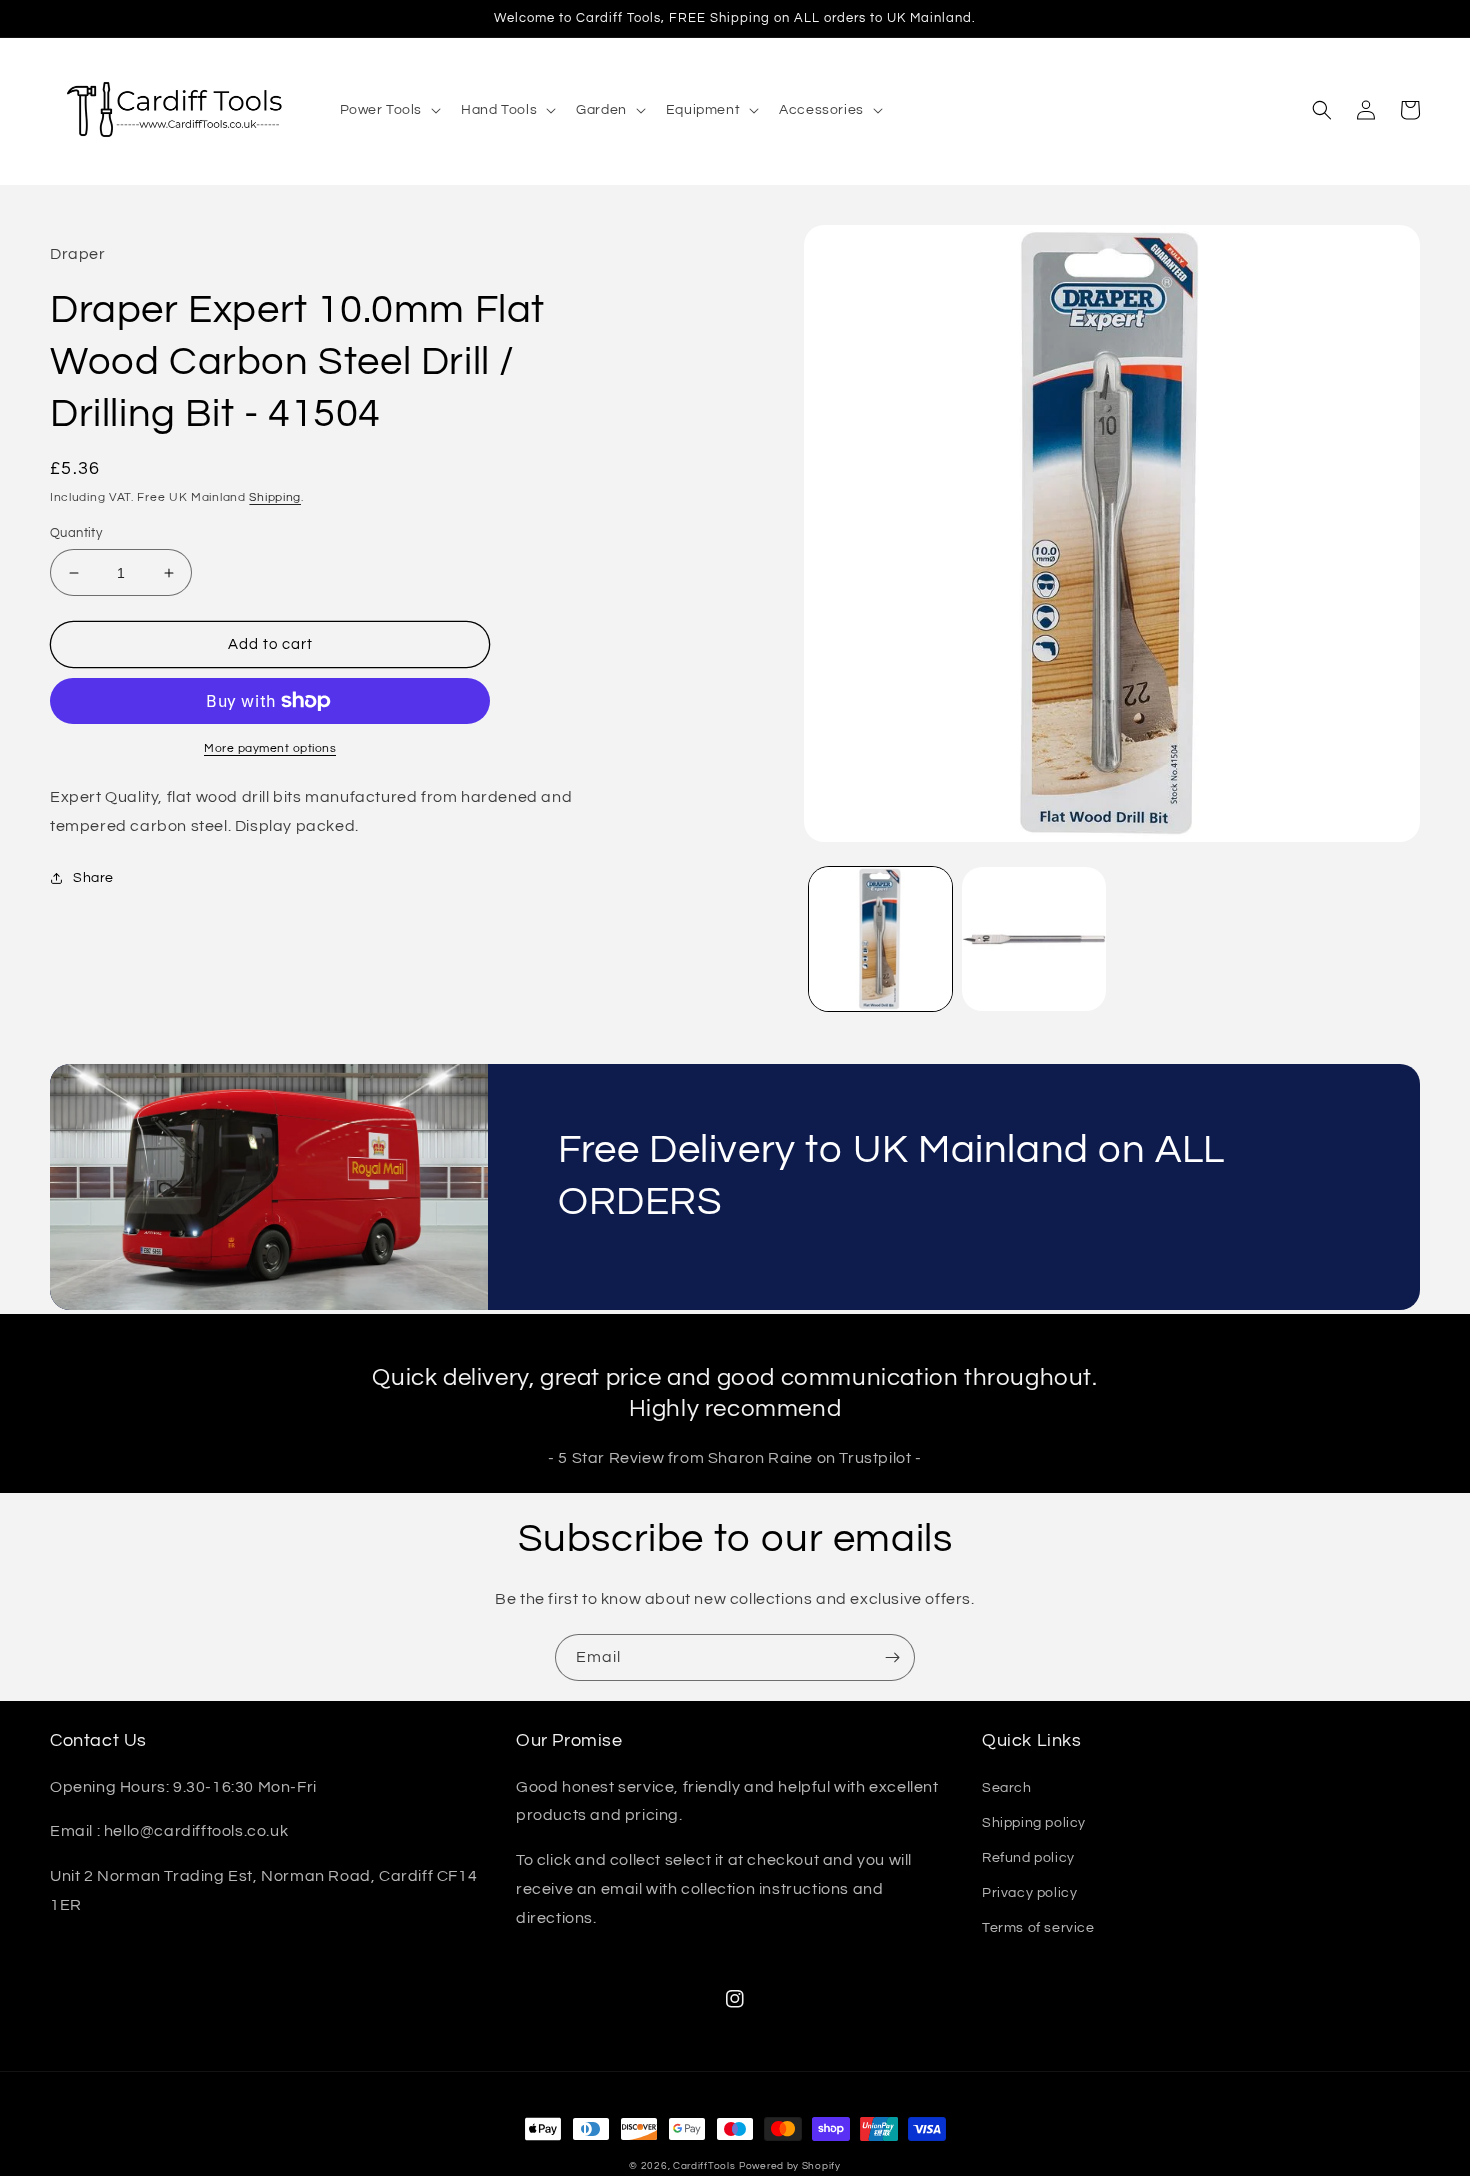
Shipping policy (1034, 1823)
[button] (389, 110)
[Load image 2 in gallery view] (1034, 939)
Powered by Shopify (790, 2166)
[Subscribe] (892, 1657)
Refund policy (1028, 1858)
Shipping (275, 497)
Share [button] (93, 878)
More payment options (270, 748)
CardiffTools (704, 2166)
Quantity (76, 533)
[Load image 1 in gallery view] (881, 939)
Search (1007, 1788)
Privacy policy (1029, 1893)
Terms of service (1038, 1928)
